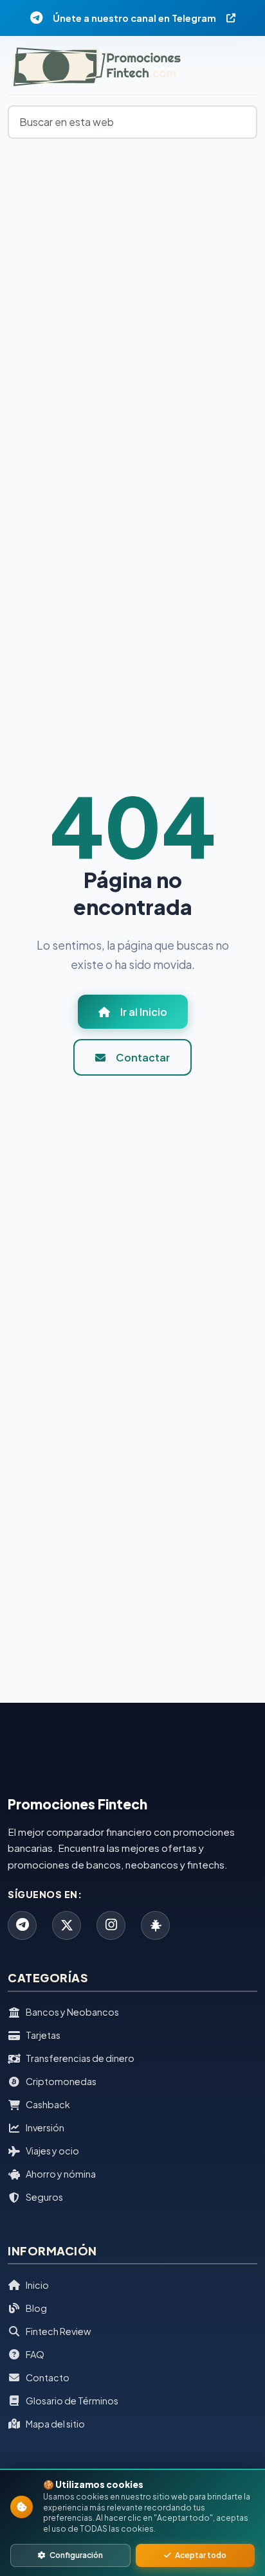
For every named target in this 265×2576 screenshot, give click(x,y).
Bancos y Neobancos (72, 2012)
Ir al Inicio (144, 1012)
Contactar (143, 1057)
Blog (36, 2308)
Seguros (44, 2197)
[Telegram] (22, 1925)
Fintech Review (58, 2331)
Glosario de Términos (72, 2401)
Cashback (48, 2104)
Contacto (48, 2377)
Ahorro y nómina (61, 2174)
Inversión (45, 2127)
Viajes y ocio (52, 2151)
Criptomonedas (61, 2081)
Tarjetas (43, 2035)
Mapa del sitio (55, 2424)
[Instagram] (111, 1925)
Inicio (37, 2285)
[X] (67, 1925)
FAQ (35, 2354)
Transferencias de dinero (80, 2058)
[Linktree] (155, 1925)
